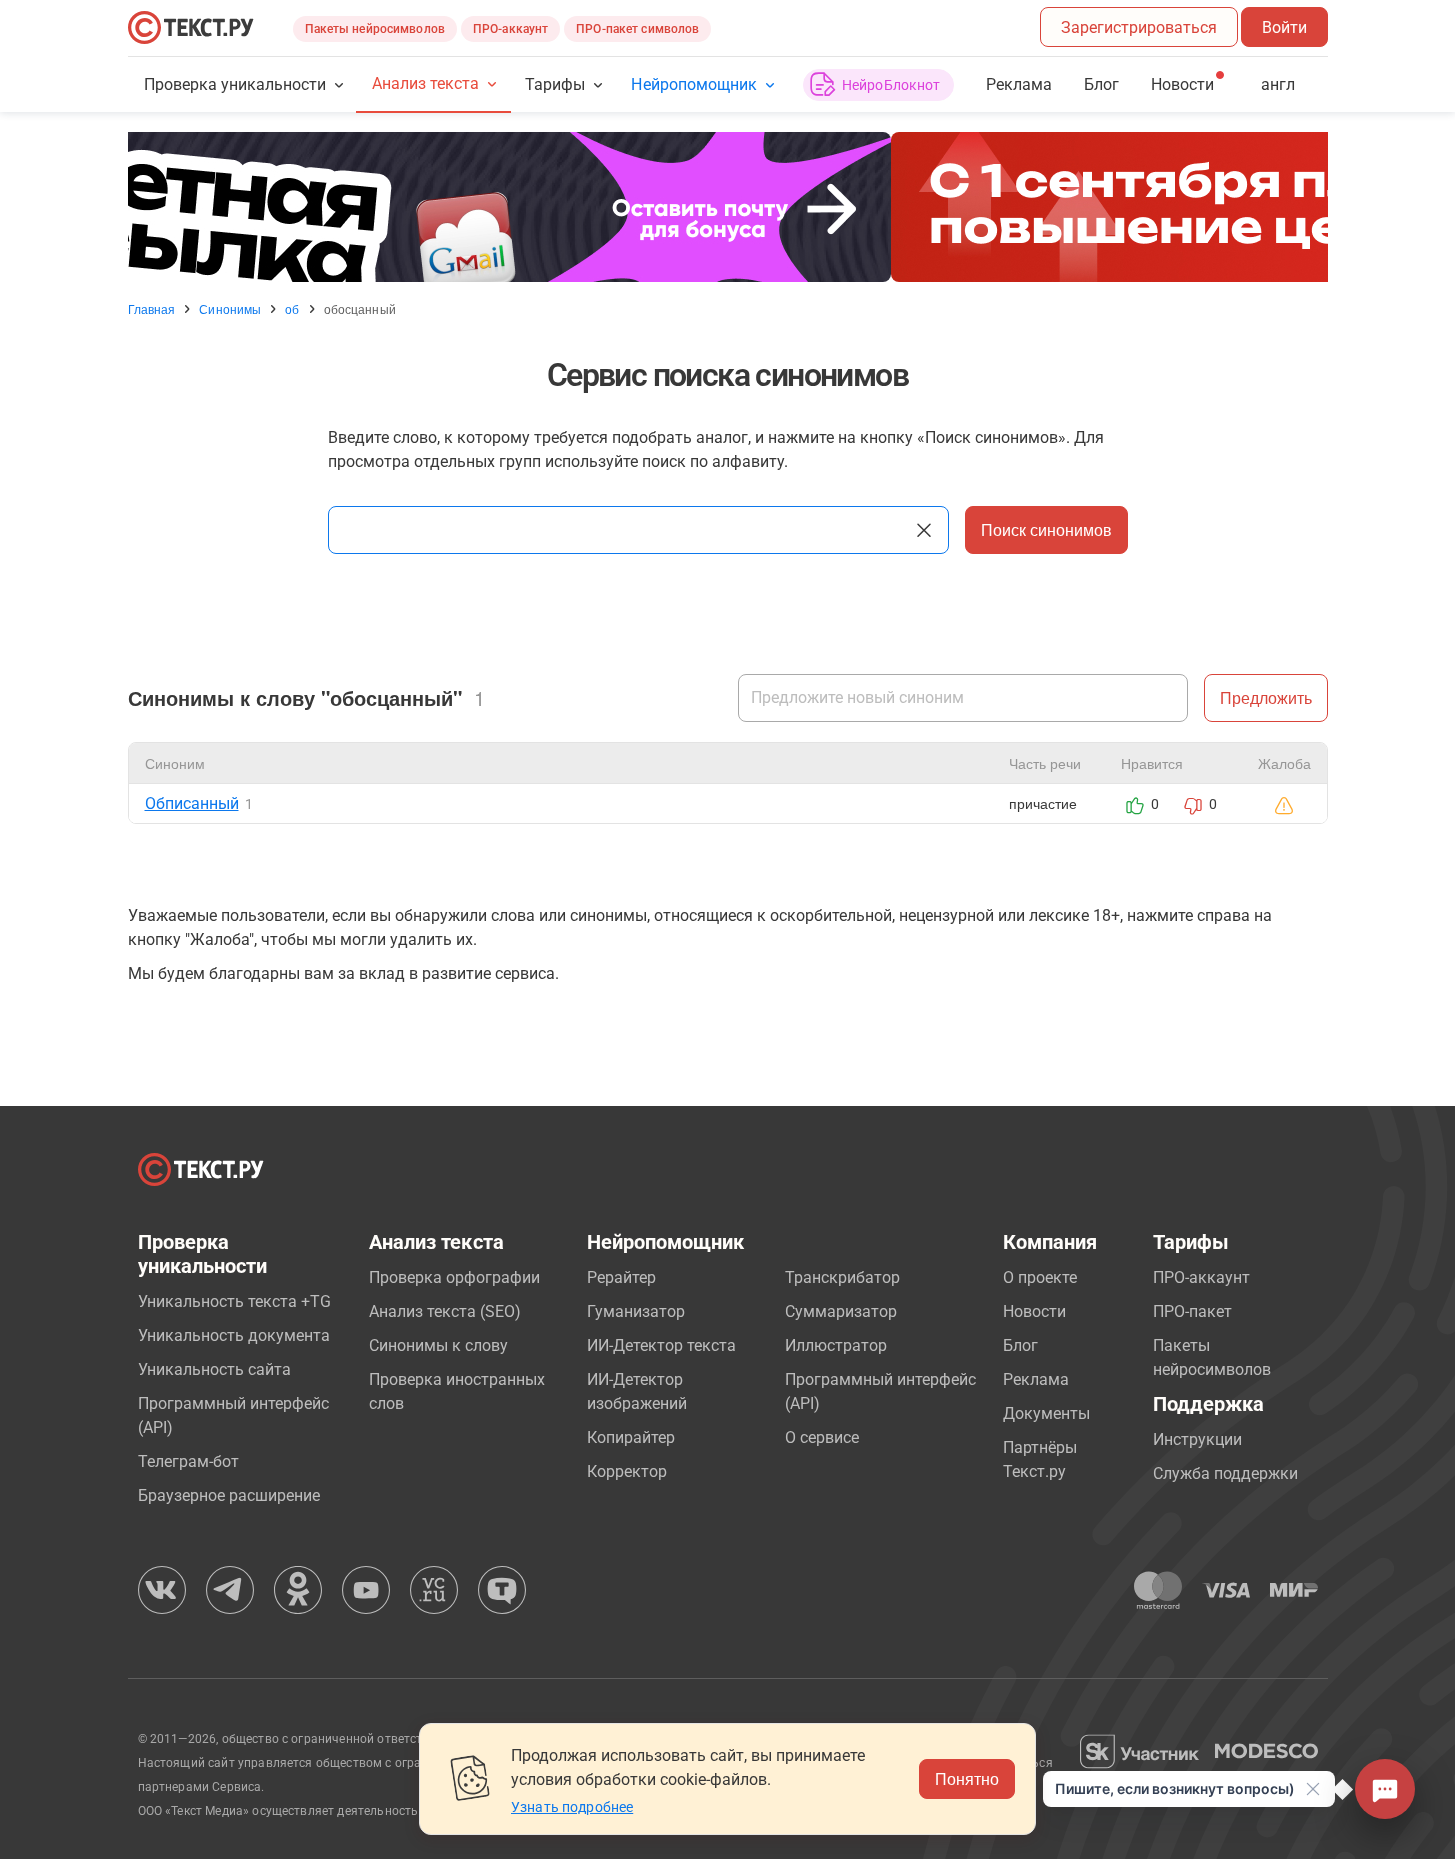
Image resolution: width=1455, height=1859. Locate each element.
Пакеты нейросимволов (375, 29)
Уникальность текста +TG (234, 1301)
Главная (152, 309)
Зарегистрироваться (1139, 27)
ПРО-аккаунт (510, 29)
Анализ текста (425, 83)
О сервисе (822, 1437)
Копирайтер (631, 1437)
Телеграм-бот (188, 1461)
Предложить (1266, 697)
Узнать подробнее (572, 1807)
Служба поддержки (1225, 1473)
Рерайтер (621, 1277)
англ (1278, 84)
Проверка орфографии (454, 1277)
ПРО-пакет (1192, 1311)
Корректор (627, 1471)
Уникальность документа (234, 1335)
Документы (1046, 1413)
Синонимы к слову (438, 1345)
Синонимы (230, 309)
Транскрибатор (842, 1277)
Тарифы (555, 84)
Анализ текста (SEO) (445, 1311)
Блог (1101, 84)
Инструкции (1197, 1439)
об (292, 309)
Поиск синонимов (1046, 529)
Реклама (1019, 84)
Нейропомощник (693, 84)
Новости (1034, 1311)
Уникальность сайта (214, 1369)
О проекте (1040, 1277)
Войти (1284, 27)
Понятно (967, 1778)
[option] (728, 207)
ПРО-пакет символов (637, 29)
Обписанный (192, 803)
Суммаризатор (841, 1311)
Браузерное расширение (229, 1495)
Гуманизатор (636, 1311)
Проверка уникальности (235, 84)
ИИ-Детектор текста (661, 1345)
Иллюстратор (836, 1345)
